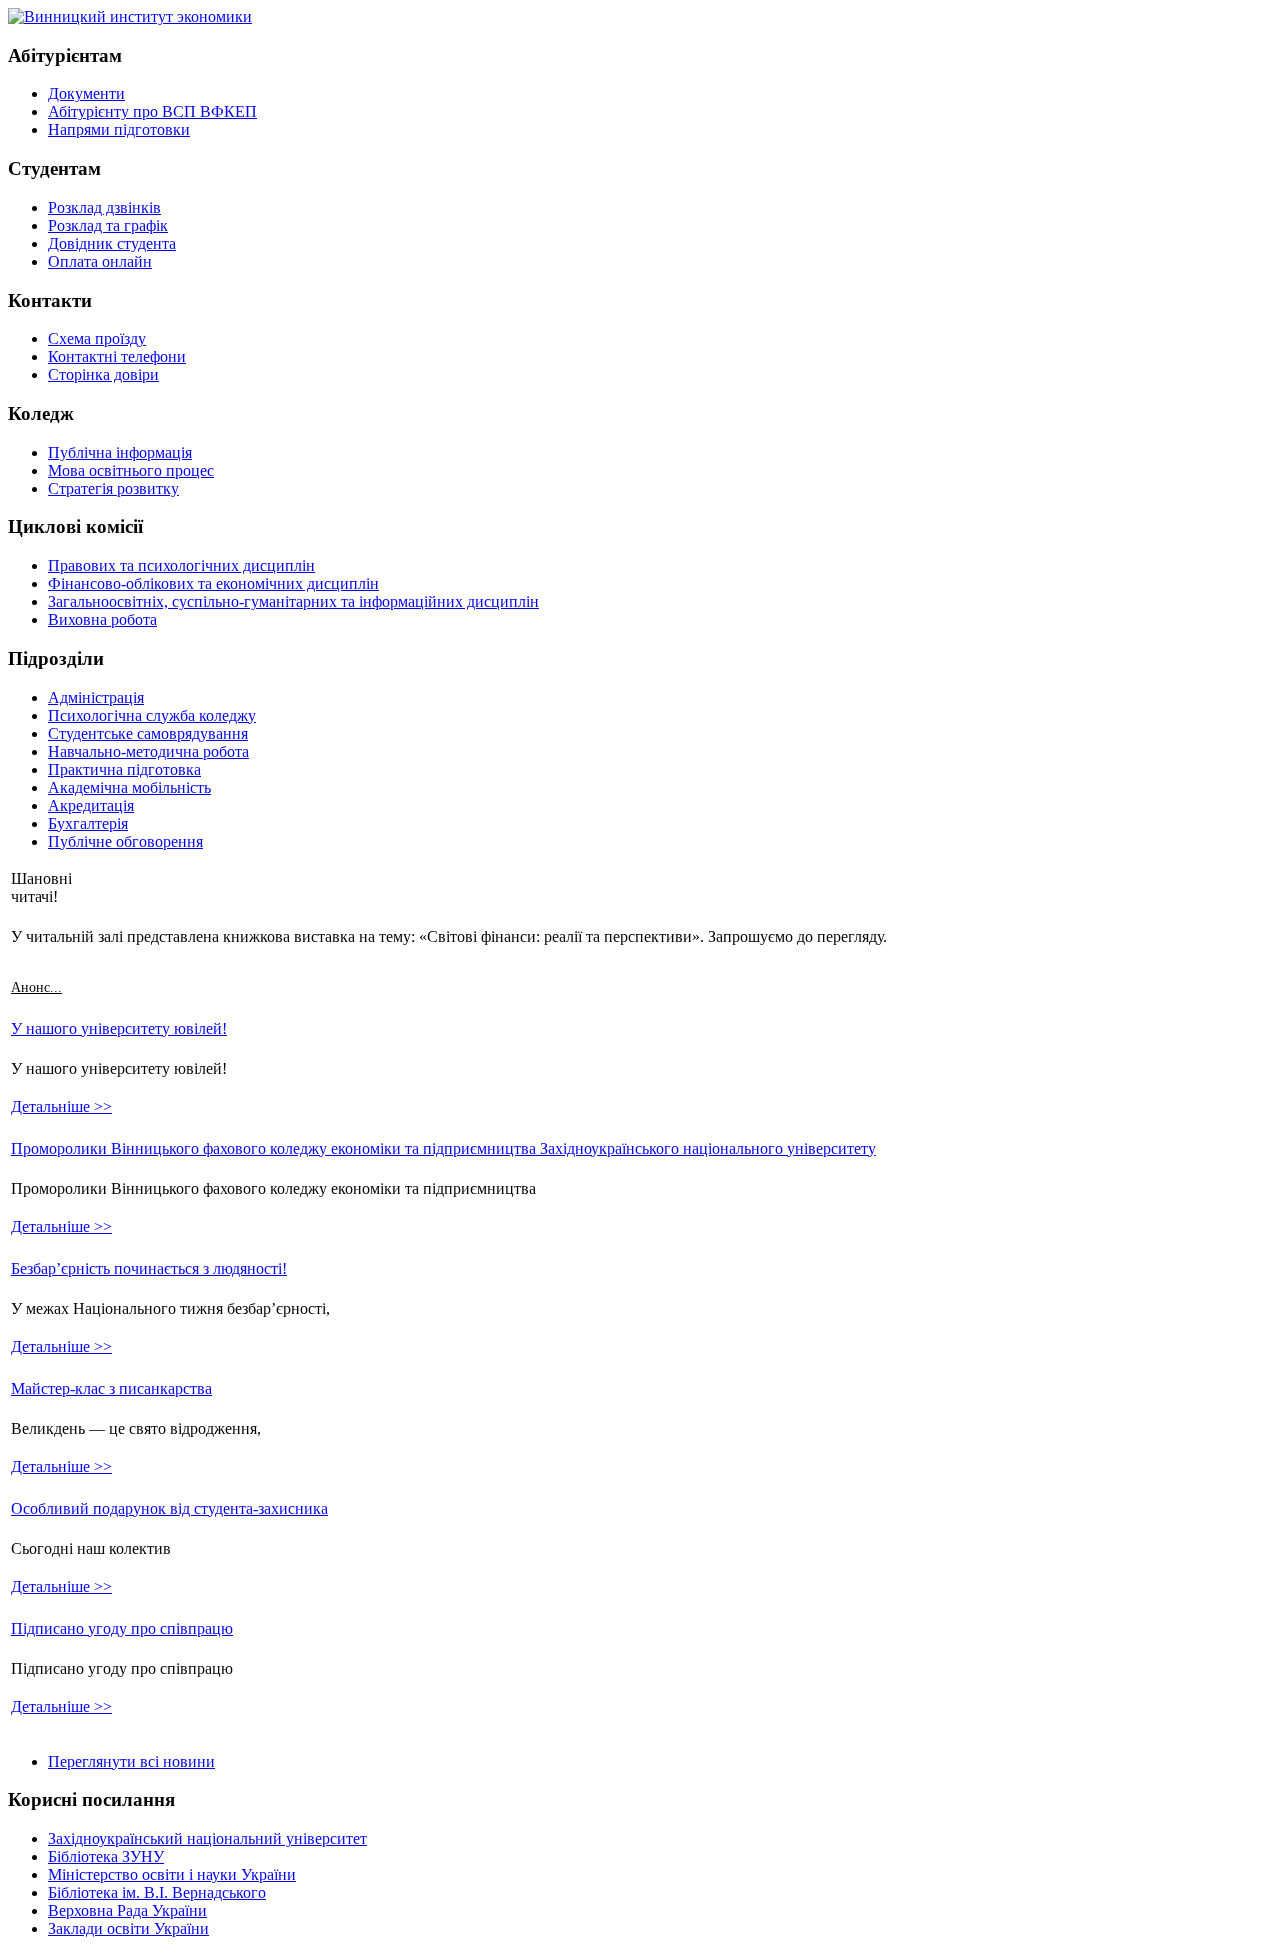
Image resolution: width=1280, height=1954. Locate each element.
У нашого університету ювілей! (119, 1028)
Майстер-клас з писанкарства (111, 1388)
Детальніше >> (61, 1106)
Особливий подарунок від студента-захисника (169, 1508)
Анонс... (36, 987)
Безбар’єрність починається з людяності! (149, 1268)
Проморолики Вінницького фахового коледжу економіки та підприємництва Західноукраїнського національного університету (443, 1148)
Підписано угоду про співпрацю (122, 1628)
